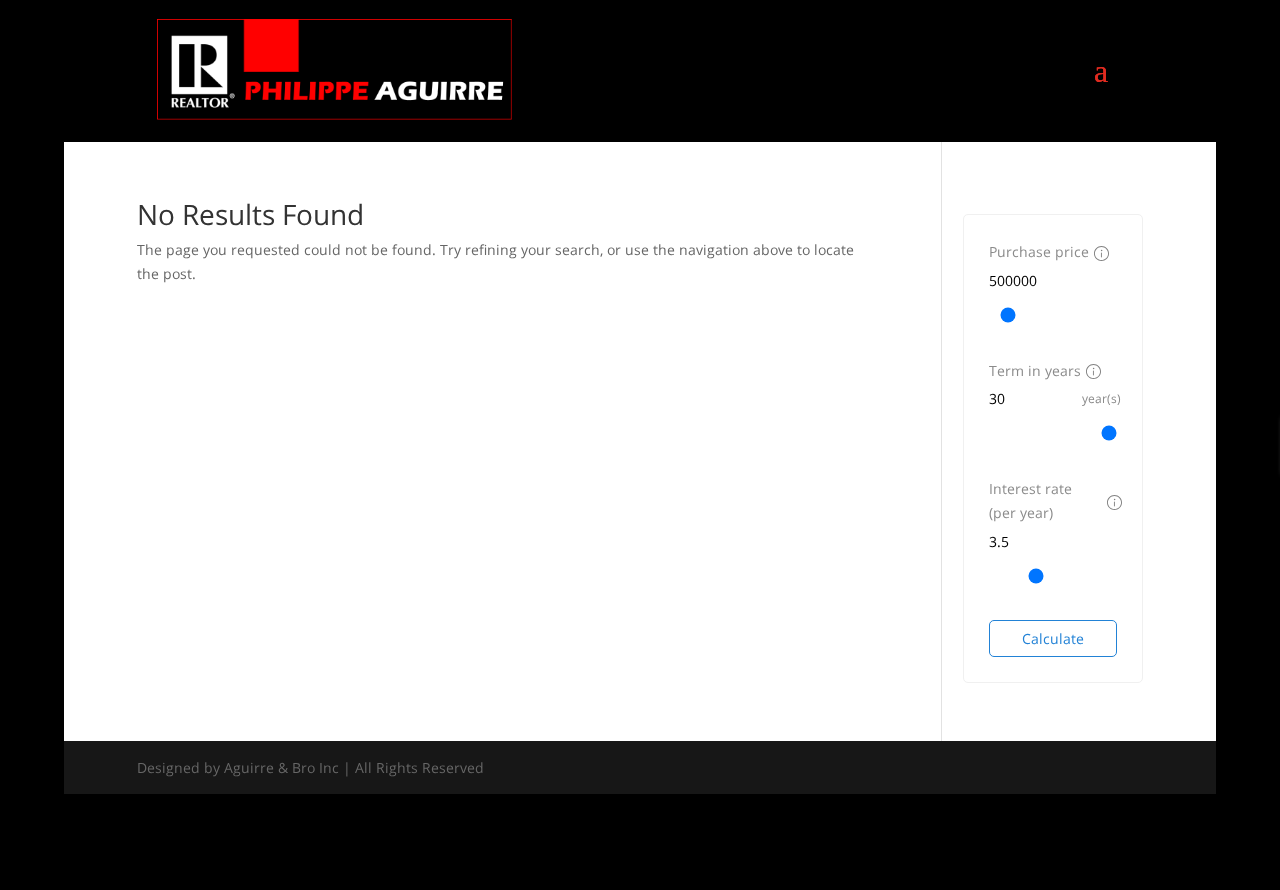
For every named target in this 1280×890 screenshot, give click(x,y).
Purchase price (1039, 251)
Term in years (1035, 370)
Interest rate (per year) (1030, 500)
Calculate (1053, 638)
